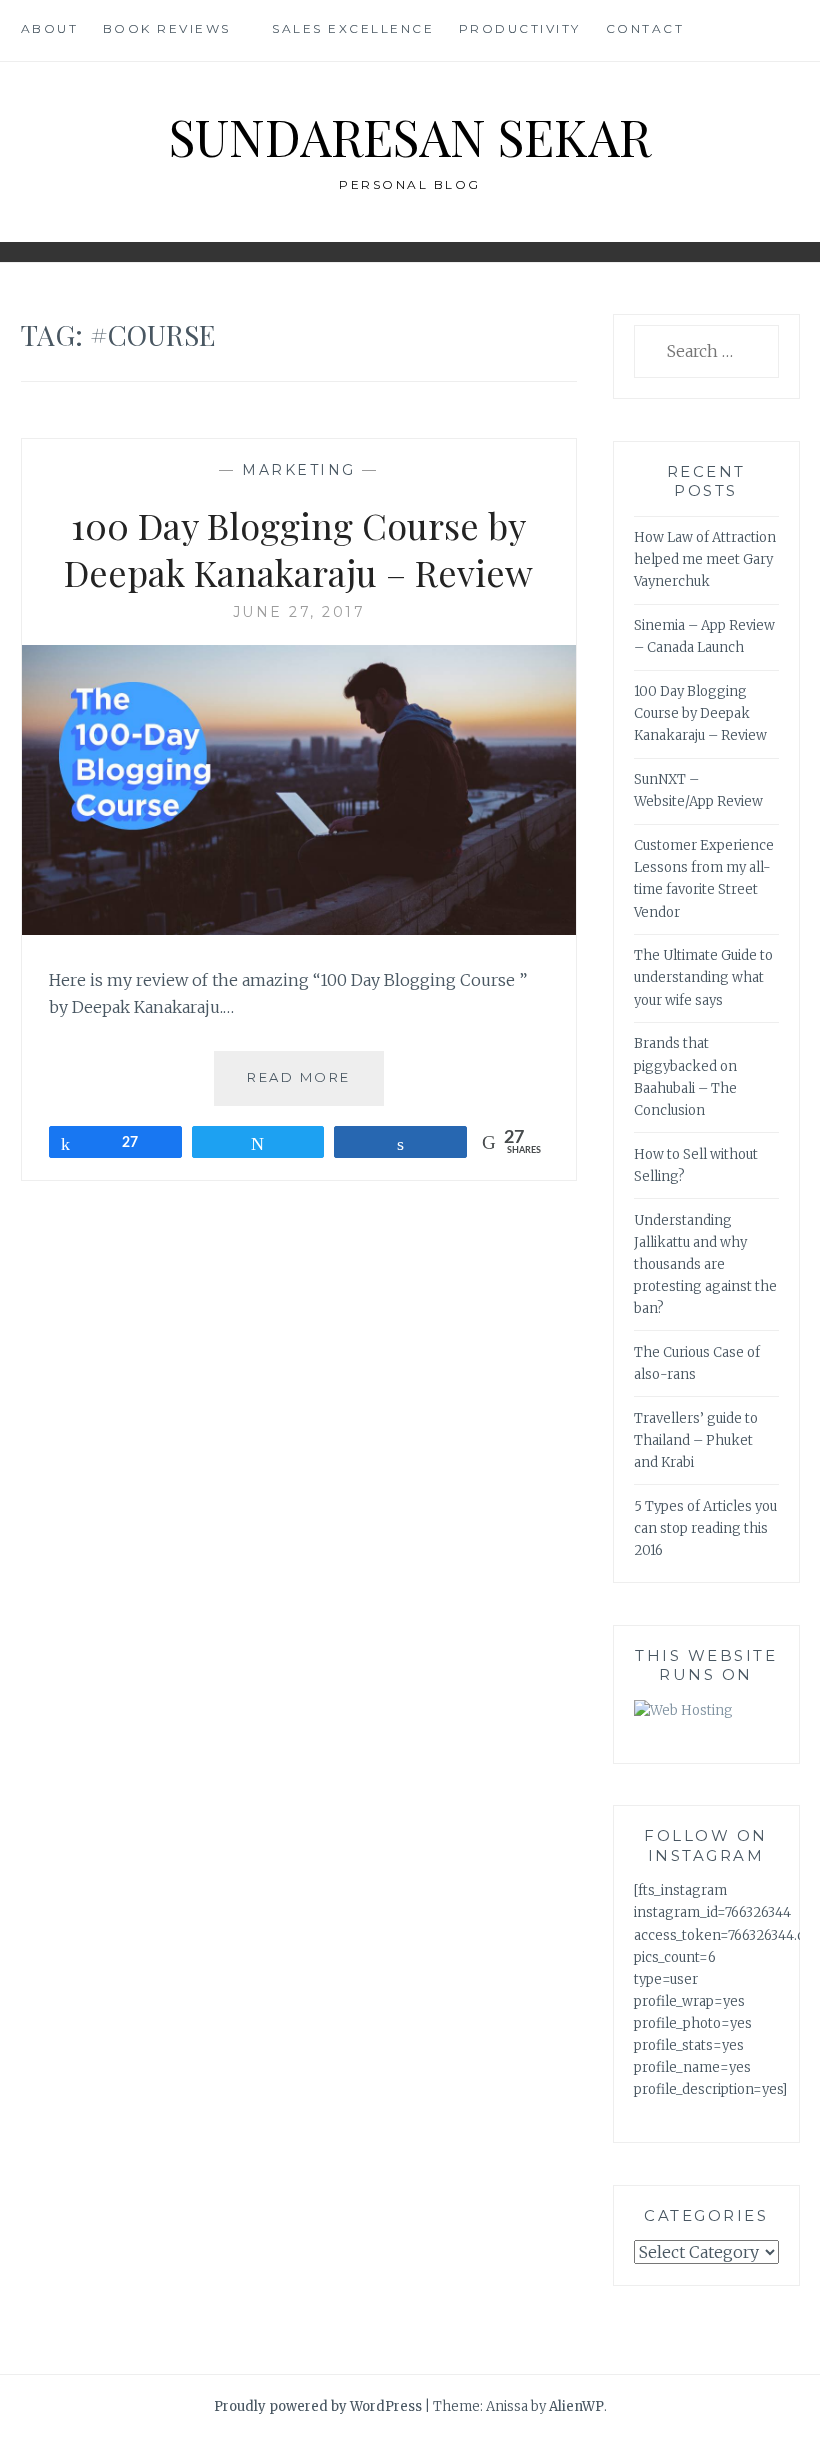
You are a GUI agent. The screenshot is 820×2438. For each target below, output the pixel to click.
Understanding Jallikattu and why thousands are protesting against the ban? (705, 1264)
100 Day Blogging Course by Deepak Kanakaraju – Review (298, 548)
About (50, 28)
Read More (315, 1086)
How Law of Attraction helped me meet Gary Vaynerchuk (705, 559)
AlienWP (576, 2406)
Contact (645, 28)
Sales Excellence (353, 28)
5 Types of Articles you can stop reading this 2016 (705, 1528)
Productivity (520, 28)
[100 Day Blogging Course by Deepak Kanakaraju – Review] (299, 929)
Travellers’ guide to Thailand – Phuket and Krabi (696, 1440)
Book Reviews (167, 28)
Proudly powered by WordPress (318, 2406)
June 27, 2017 (299, 612)
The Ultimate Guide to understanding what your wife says (703, 977)
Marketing (299, 470)
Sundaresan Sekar (410, 136)
